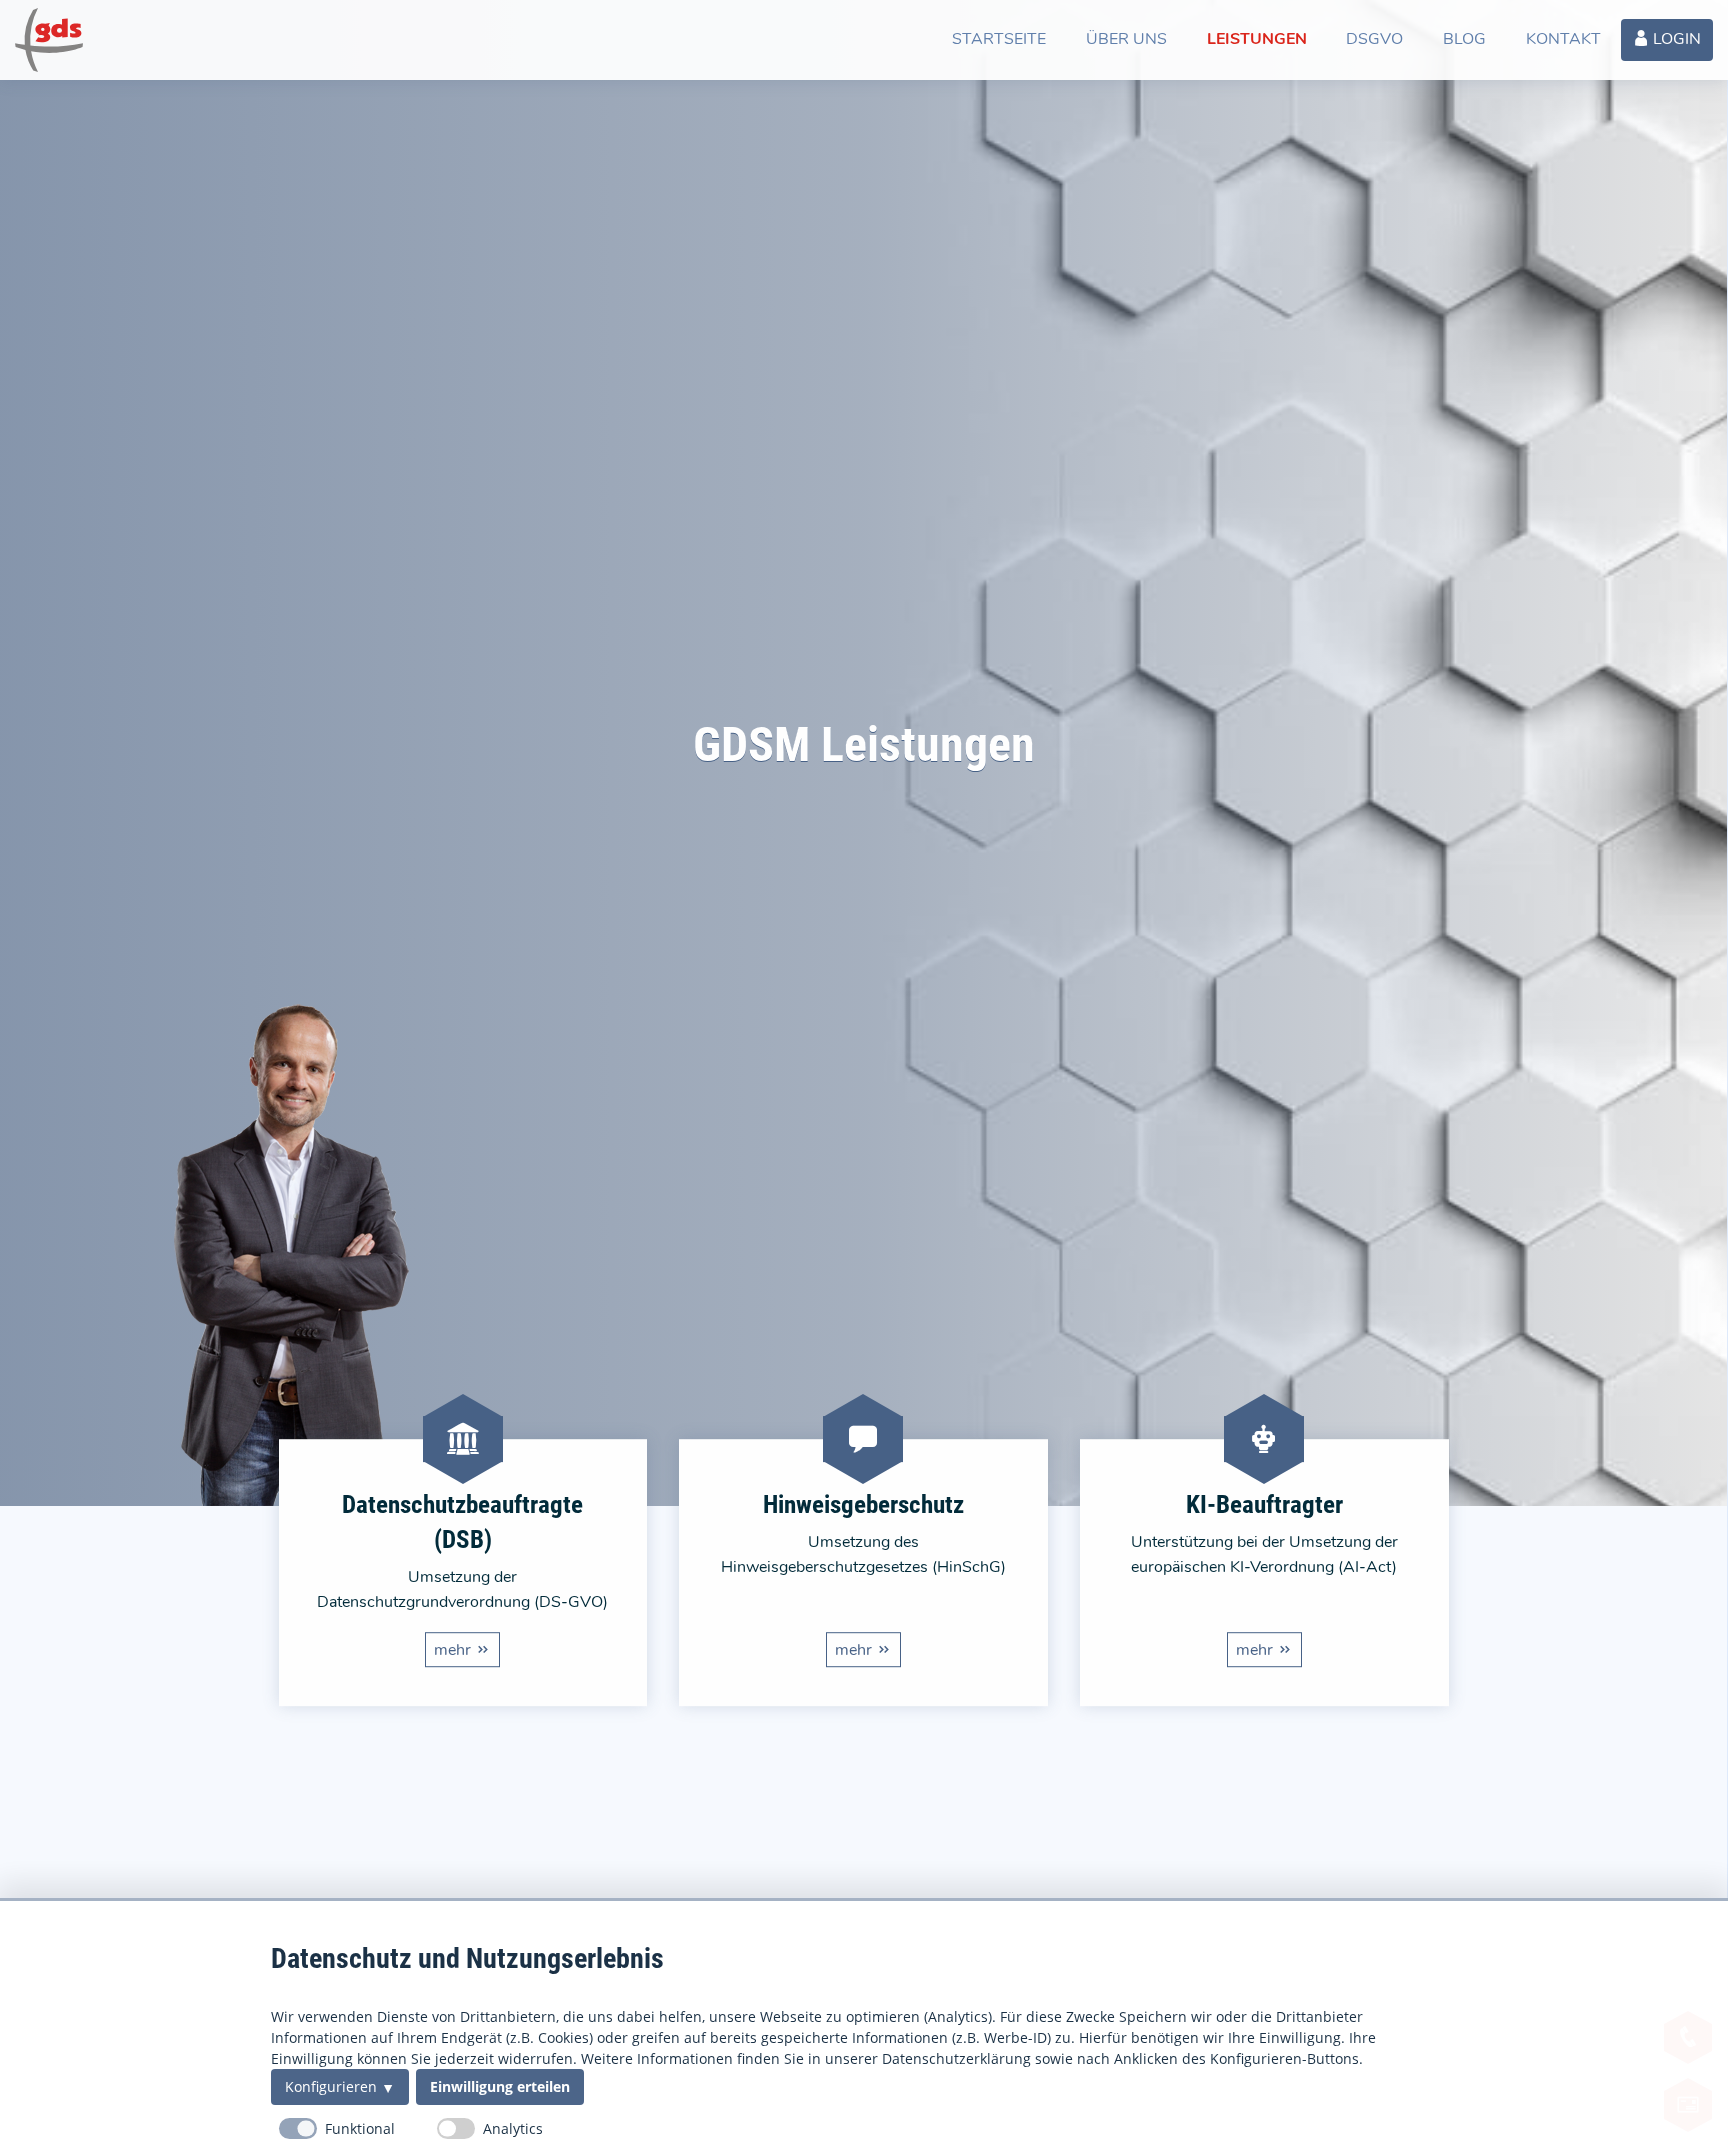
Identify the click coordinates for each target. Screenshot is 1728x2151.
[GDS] (49, 40)
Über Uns (1126, 39)
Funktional (360, 2128)
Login (1675, 39)
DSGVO (1374, 39)
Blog (1464, 39)
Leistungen (1256, 39)
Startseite (999, 39)
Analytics (513, 2128)
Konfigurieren (331, 2086)
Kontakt (1563, 39)
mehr (452, 1650)
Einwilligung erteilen (500, 2086)
